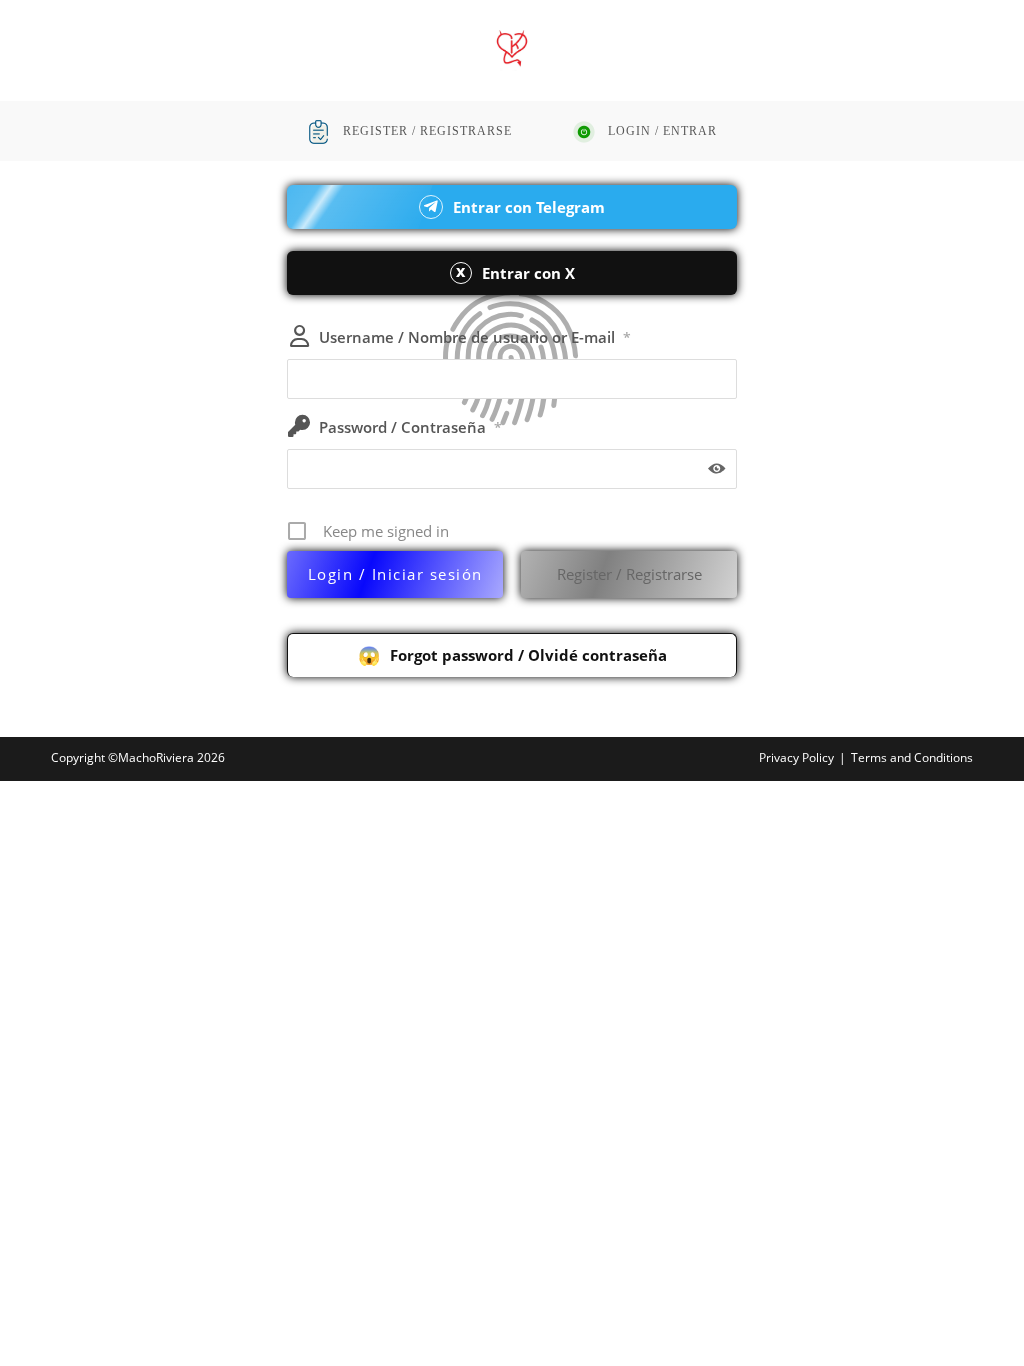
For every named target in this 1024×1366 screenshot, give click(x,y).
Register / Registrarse (629, 574)
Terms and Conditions (912, 757)
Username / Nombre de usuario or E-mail (475, 337)
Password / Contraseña (410, 427)
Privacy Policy (796, 757)
